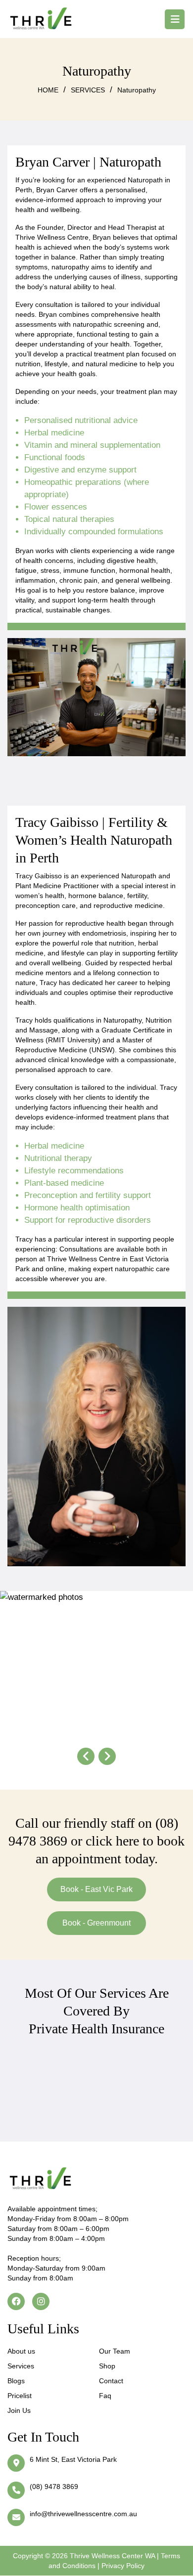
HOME (48, 90)
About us (21, 2351)
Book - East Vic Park (96, 1889)
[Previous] (86, 1756)
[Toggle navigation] (175, 19)
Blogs (16, 2381)
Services (21, 2366)
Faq (105, 2396)
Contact (111, 2381)
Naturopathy (137, 90)
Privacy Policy (123, 2566)
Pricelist (20, 2396)
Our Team (115, 2351)
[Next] (107, 1756)
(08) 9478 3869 (54, 2487)
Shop (107, 2366)
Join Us (19, 2410)
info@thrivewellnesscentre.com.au (83, 2514)
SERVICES (88, 90)
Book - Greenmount (96, 1923)
